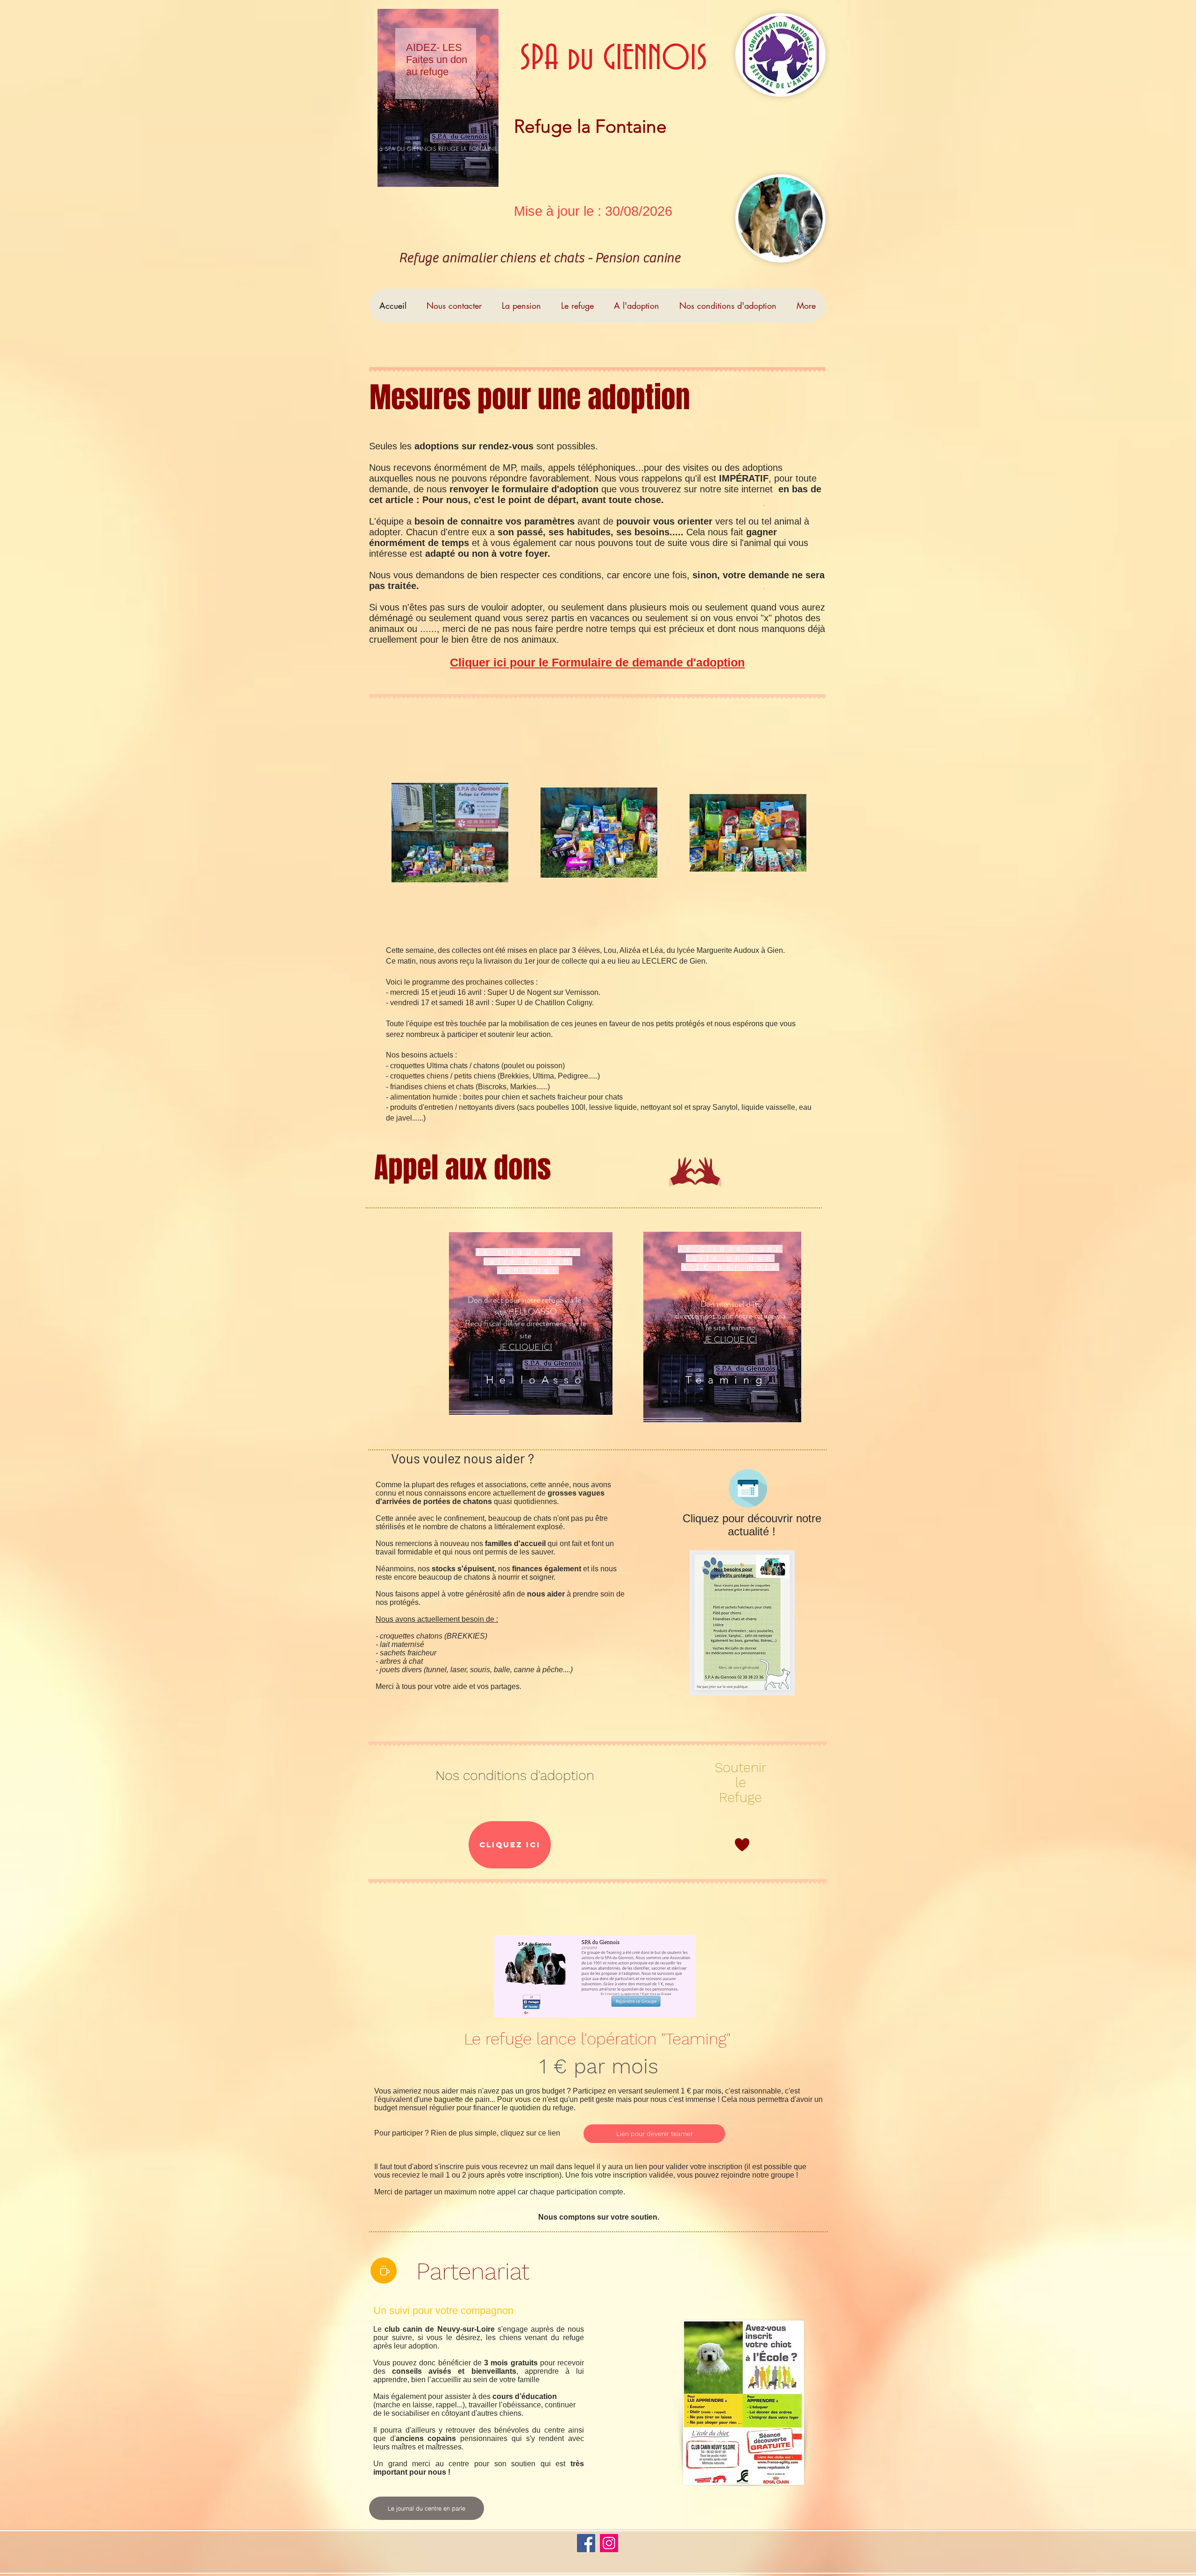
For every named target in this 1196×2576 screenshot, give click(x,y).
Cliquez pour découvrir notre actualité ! (752, 1525)
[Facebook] (586, 2543)
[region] (438, 98)
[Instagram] (609, 2543)
